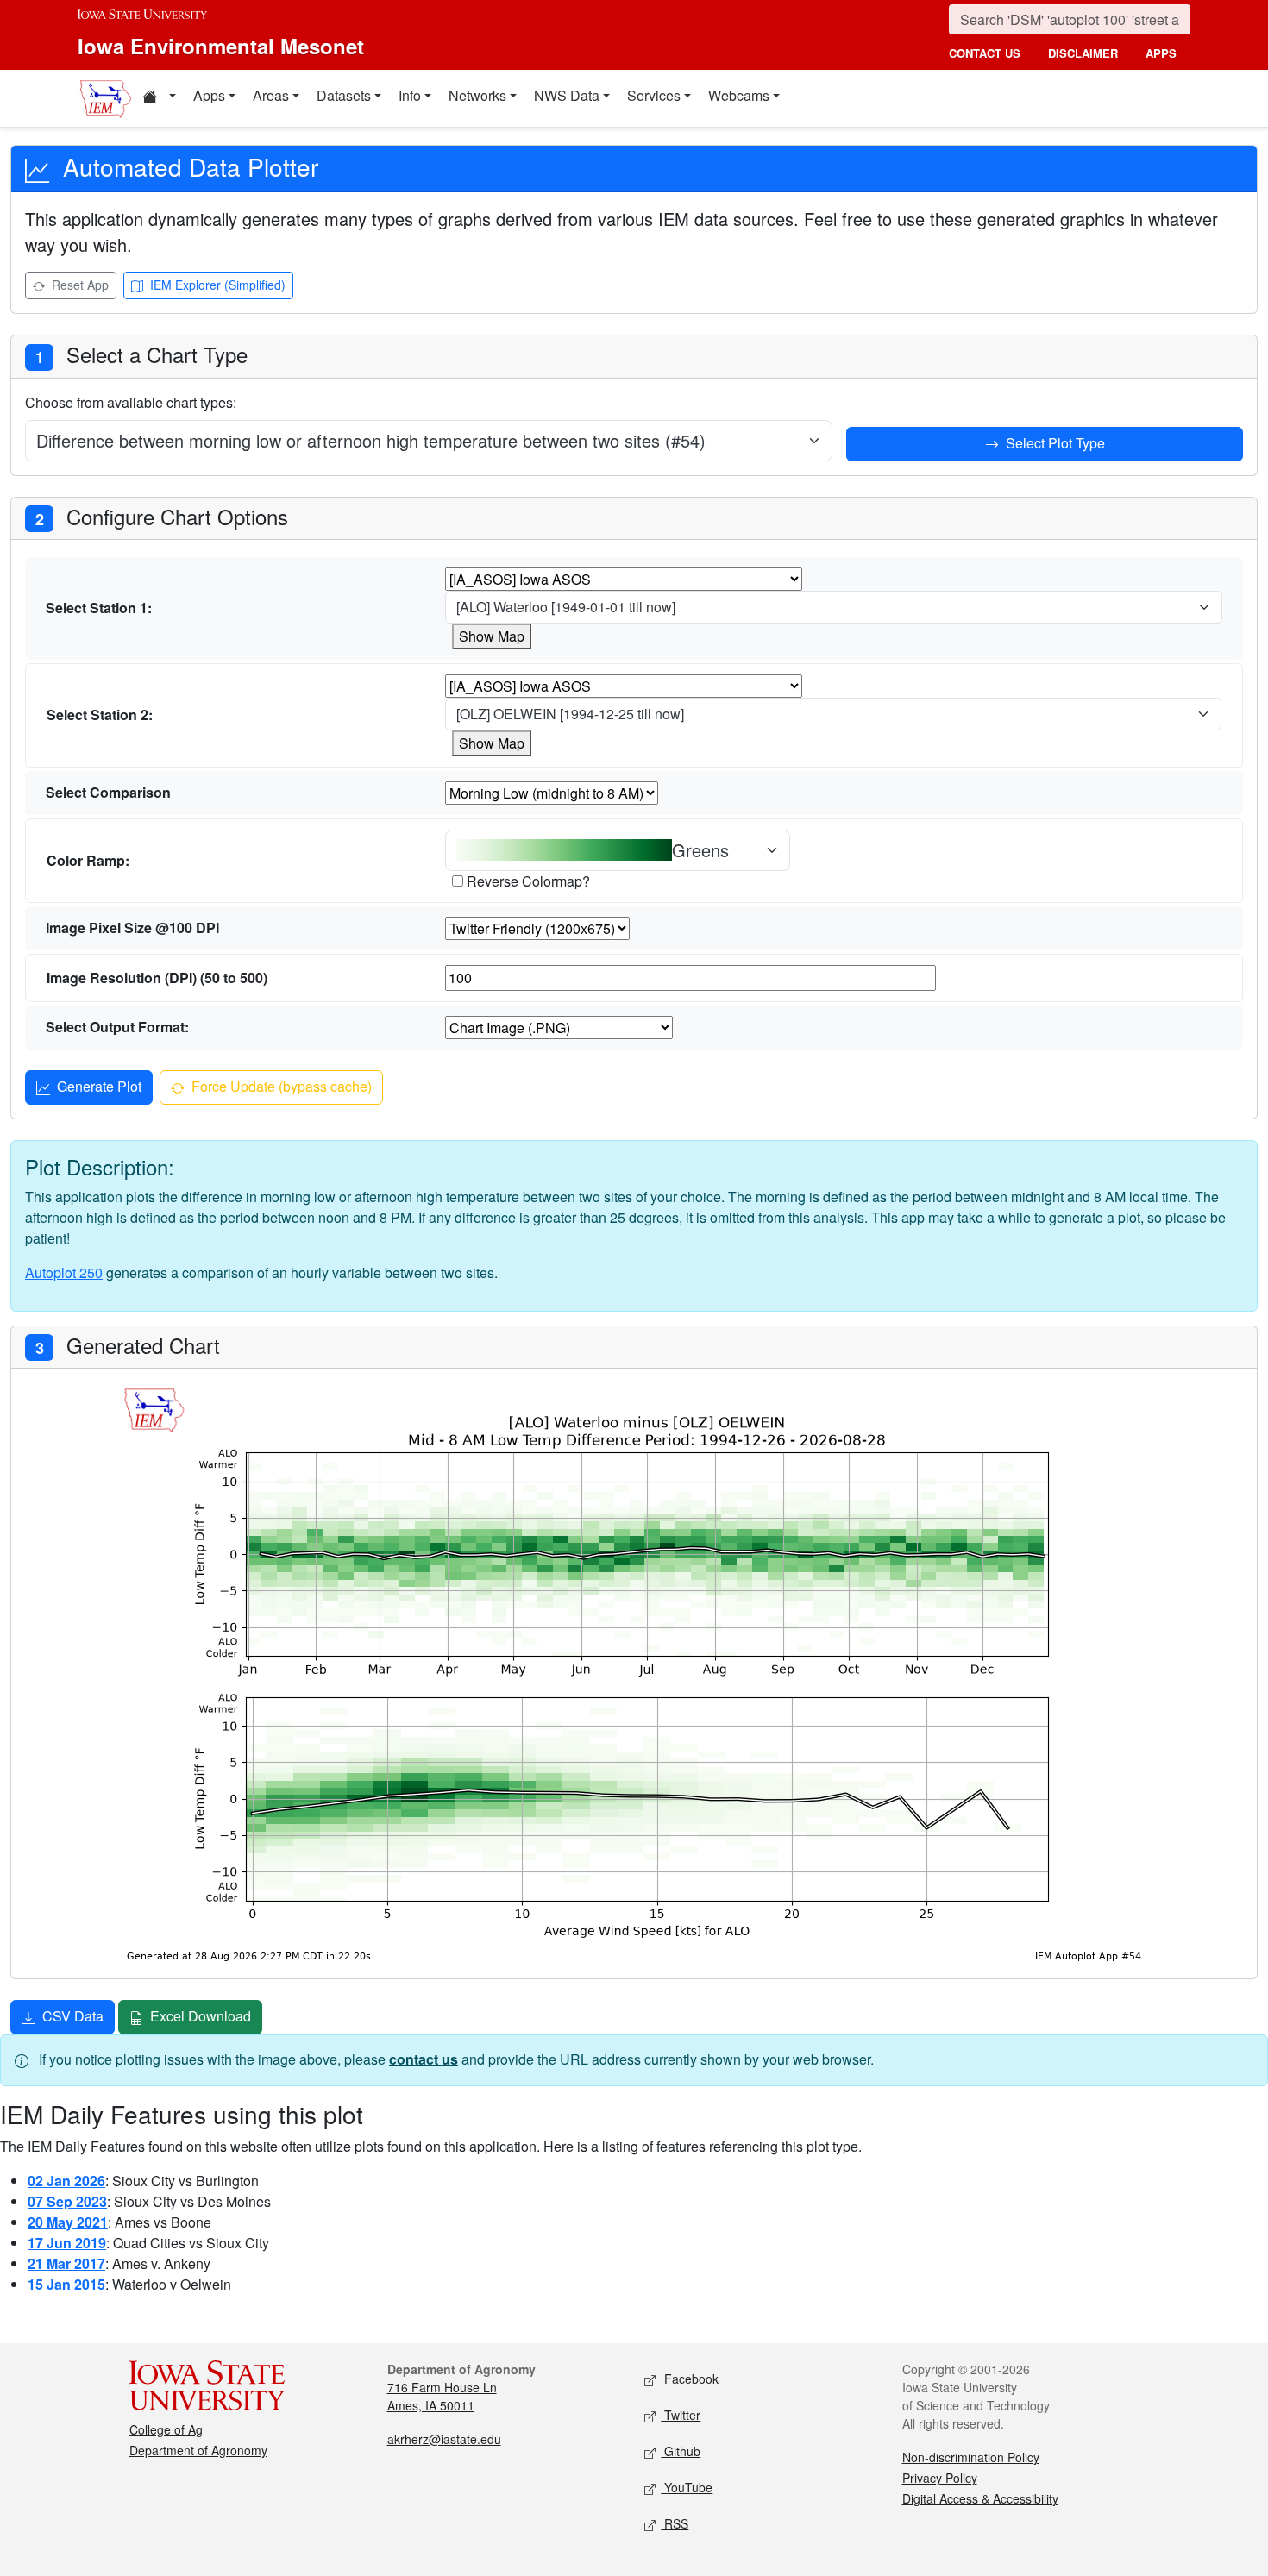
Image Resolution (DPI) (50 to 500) (157, 978)
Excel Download (199, 2016)
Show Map (492, 636)
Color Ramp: (88, 860)
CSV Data (71, 2016)
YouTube (687, 2487)
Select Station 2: (100, 715)
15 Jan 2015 (66, 2284)
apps (1161, 53)
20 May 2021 (68, 2222)
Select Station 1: (99, 608)
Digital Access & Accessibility (980, 2498)
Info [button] (410, 95)
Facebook (690, 2379)
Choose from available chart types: (131, 402)
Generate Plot (97, 1086)
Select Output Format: (117, 1027)
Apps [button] (209, 95)
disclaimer (1083, 53)
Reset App (78, 285)
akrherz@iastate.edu (444, 2439)
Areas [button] (271, 95)
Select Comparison (108, 792)
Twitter (681, 2415)
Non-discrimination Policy (971, 2457)
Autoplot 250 (64, 1272)
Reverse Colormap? (528, 881)
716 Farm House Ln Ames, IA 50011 (442, 2396)
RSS (675, 2523)
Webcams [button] (739, 95)
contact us (985, 53)
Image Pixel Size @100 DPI (132, 928)
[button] (159, 98)
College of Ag (166, 2429)
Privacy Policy (940, 2478)
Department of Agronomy (198, 2450)
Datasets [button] (344, 95)
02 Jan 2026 (66, 2181)
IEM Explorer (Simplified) (216, 285)
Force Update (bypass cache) (280, 1086)
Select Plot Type (1054, 443)
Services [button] (654, 95)
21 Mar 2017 (66, 2263)
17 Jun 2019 (67, 2243)
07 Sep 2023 (67, 2201)
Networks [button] (477, 95)
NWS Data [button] (567, 95)
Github (681, 2451)
